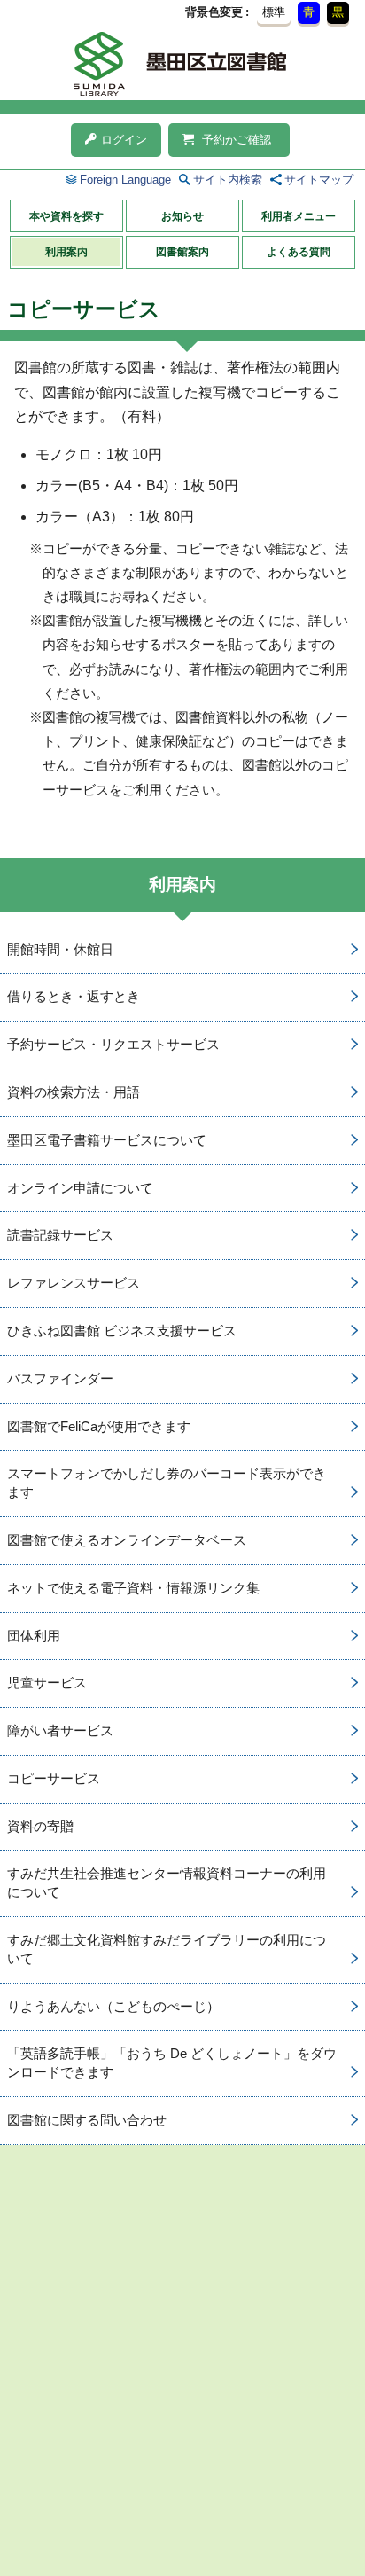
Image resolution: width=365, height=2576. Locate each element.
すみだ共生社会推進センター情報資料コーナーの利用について (167, 1883)
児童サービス (47, 1683)
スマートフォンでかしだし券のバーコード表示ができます (167, 1483)
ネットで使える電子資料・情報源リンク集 (133, 1588)
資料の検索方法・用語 (74, 1092)
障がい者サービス (60, 1730)
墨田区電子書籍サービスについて (107, 1140)
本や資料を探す (66, 216)
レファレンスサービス (74, 1283)
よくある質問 (299, 252)
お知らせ (182, 216)
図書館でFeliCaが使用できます (99, 1426)
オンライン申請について (80, 1188)
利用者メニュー (299, 216)
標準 (274, 12)
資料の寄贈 (40, 1826)
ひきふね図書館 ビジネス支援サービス (122, 1331)
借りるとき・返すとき (74, 996)
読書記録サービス (60, 1235)
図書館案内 (182, 252)
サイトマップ (319, 180)
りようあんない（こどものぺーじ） (113, 2006)
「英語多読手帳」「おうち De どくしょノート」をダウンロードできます (172, 2063)
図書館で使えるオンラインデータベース (127, 1540)
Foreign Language (125, 180)
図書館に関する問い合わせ (87, 2120)
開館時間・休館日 (60, 949)
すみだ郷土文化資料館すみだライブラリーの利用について (167, 1949)
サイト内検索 (228, 180)
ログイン (124, 140)
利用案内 (66, 252)
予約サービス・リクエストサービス (113, 1044)
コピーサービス (54, 1778)
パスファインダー (60, 1378)
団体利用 (34, 1636)
